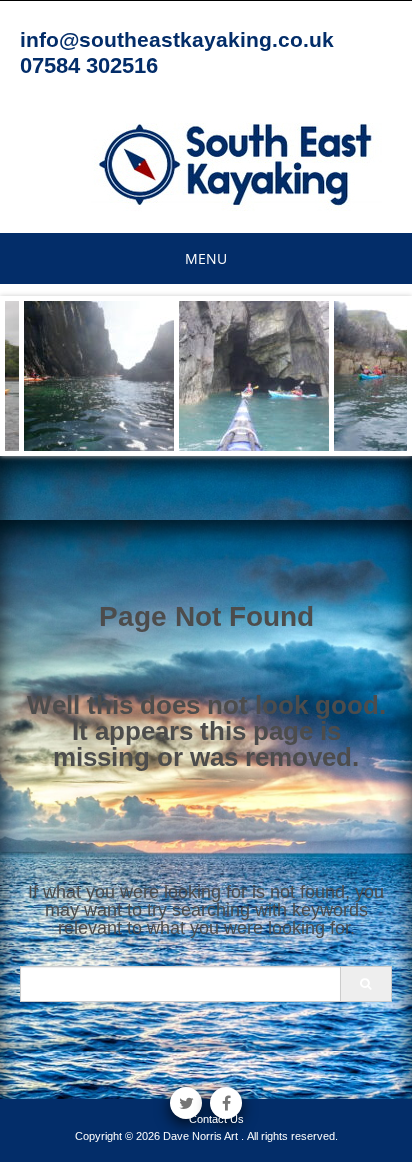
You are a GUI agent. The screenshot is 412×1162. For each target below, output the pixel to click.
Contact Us (216, 1119)
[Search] (365, 984)
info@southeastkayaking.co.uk (177, 39)
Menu (206, 258)
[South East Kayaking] (236, 163)
